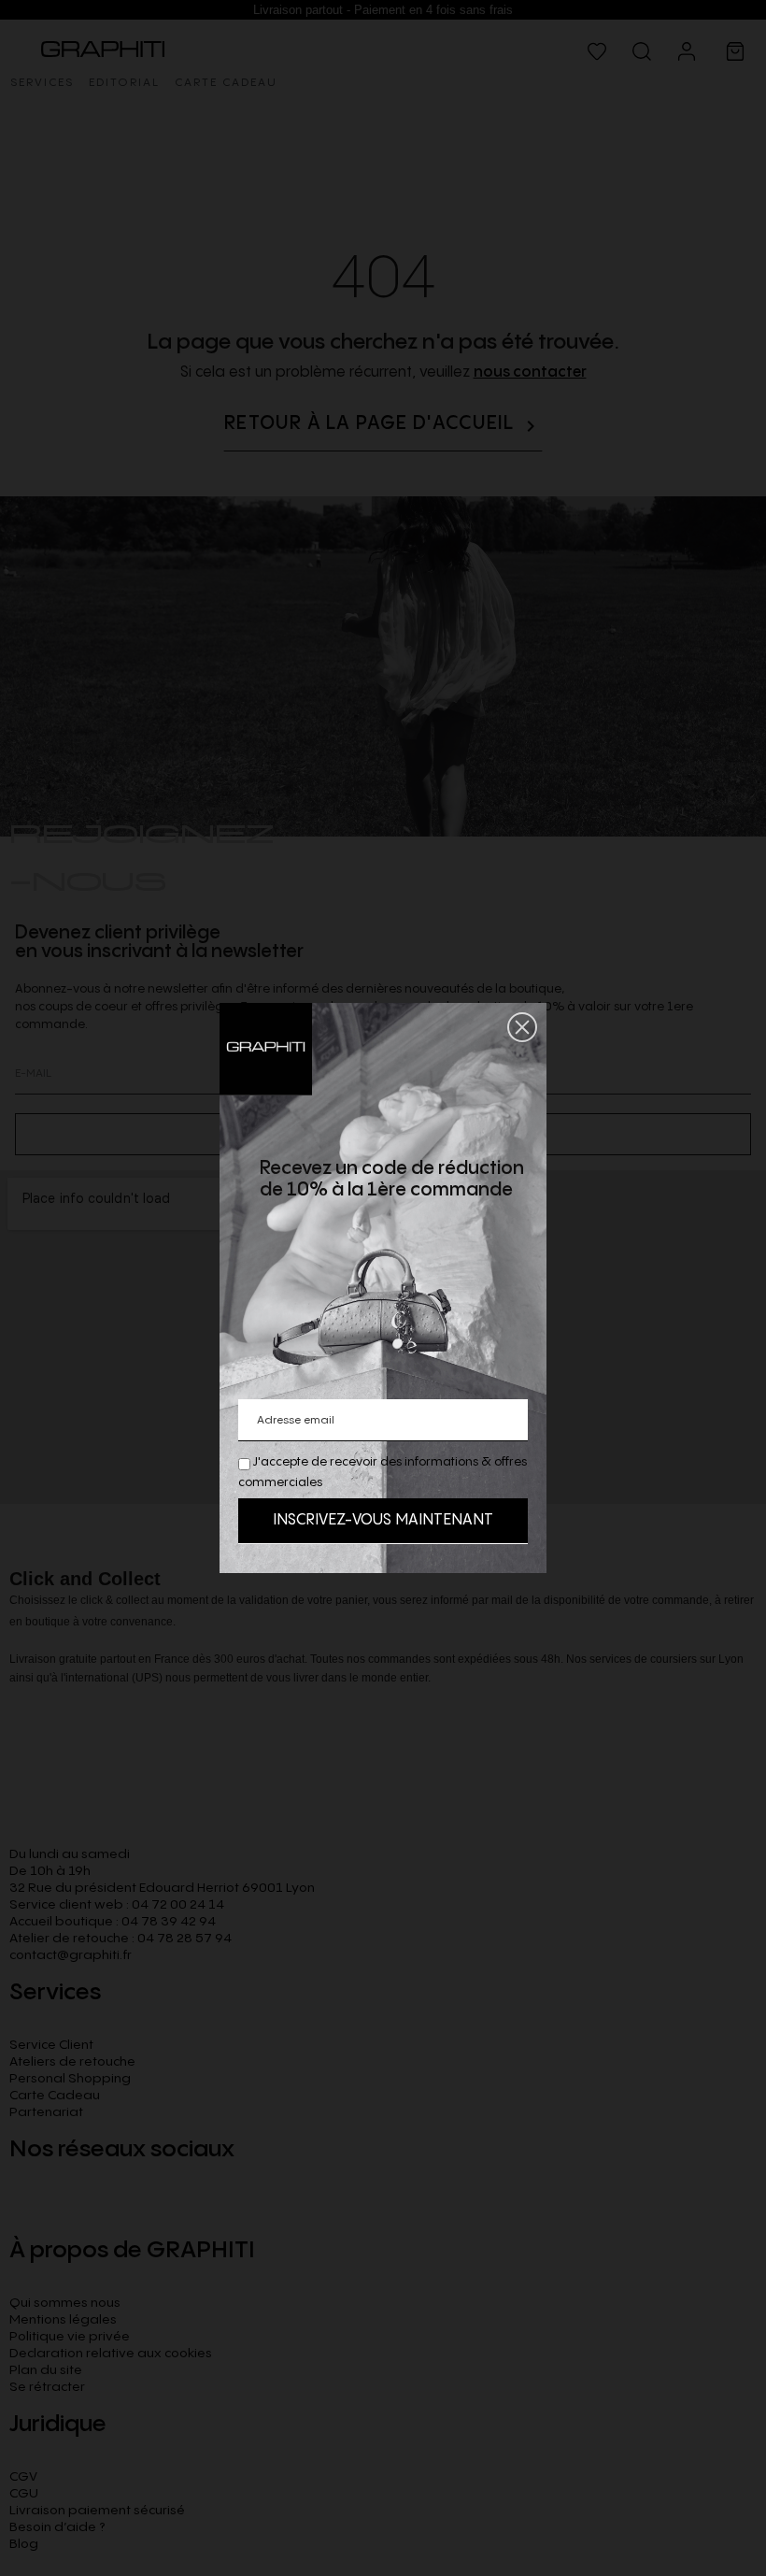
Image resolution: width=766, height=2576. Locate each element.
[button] (522, 1027)
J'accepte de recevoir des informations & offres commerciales (383, 1472)
